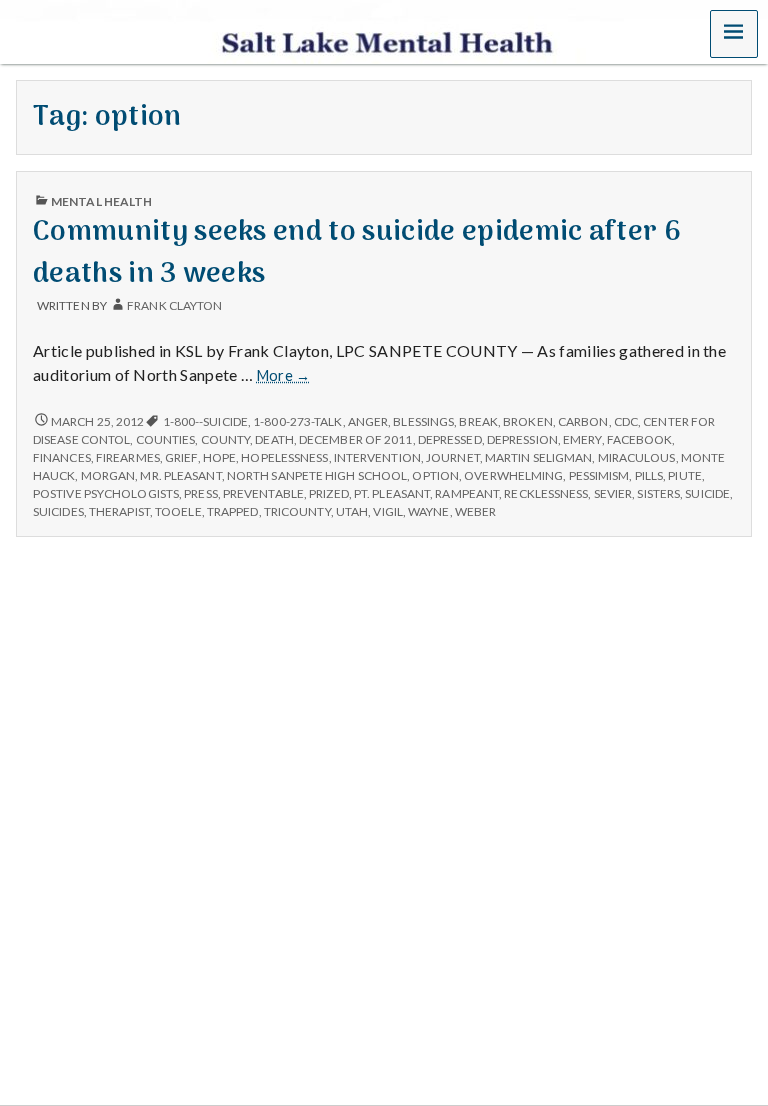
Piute (684, 475)
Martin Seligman (538, 457)
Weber (475, 511)
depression (522, 439)
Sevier (613, 493)
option (435, 475)
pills (649, 475)
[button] (734, 34)
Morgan (108, 475)
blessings (423, 421)
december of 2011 (356, 439)
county (226, 439)
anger (368, 421)
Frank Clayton (174, 305)
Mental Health (101, 201)
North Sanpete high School (317, 475)
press (200, 493)
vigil (387, 511)
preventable (263, 493)
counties (166, 439)
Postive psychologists (106, 493)
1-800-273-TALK (297, 421)
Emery (582, 439)
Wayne (428, 511)
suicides (58, 511)
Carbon (583, 421)
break (478, 421)
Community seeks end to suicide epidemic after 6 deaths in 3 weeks (357, 253)
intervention (377, 457)
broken (528, 421)
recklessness (546, 493)
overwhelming (513, 475)
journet (453, 457)
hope (219, 457)
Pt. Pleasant (392, 493)
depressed (450, 439)
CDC (626, 421)
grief (181, 457)
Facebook (640, 439)
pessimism (599, 475)
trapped (233, 511)
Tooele (178, 511)
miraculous (637, 457)
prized (329, 493)
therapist (119, 511)
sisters (658, 493)
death (274, 439)
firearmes (128, 457)
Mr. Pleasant (180, 475)
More (284, 376)
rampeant (467, 493)
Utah (352, 511)
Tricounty (297, 511)
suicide (707, 493)
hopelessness (284, 457)
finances (62, 457)
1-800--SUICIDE (205, 421)
